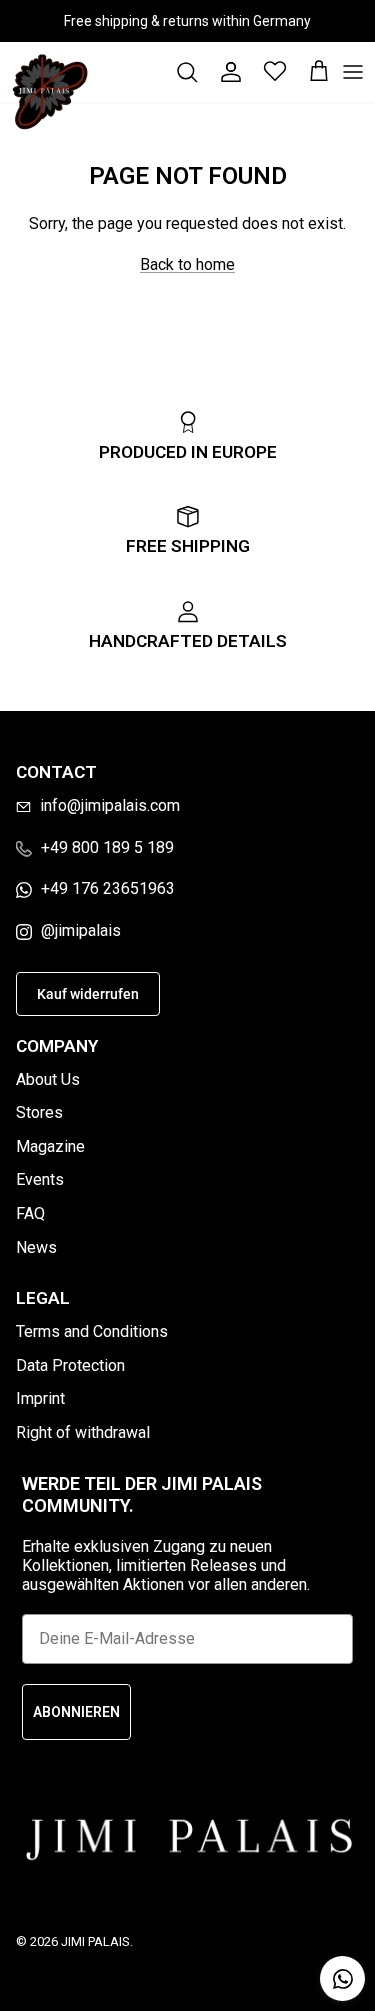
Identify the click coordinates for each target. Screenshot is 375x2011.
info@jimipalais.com (110, 805)
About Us (48, 1079)
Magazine (50, 1146)
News (36, 1247)
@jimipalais (81, 930)
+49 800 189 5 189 (107, 847)
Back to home (187, 264)
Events (40, 1179)
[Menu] (353, 72)
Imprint (40, 1398)
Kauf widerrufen (88, 994)
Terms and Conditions (92, 1331)
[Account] (221, 72)
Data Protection (70, 1365)
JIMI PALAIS (95, 1941)
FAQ (30, 1213)
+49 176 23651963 (108, 888)
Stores (39, 1112)
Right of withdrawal (83, 1432)
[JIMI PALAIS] (50, 92)
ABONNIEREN (76, 1712)
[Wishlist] (265, 72)
